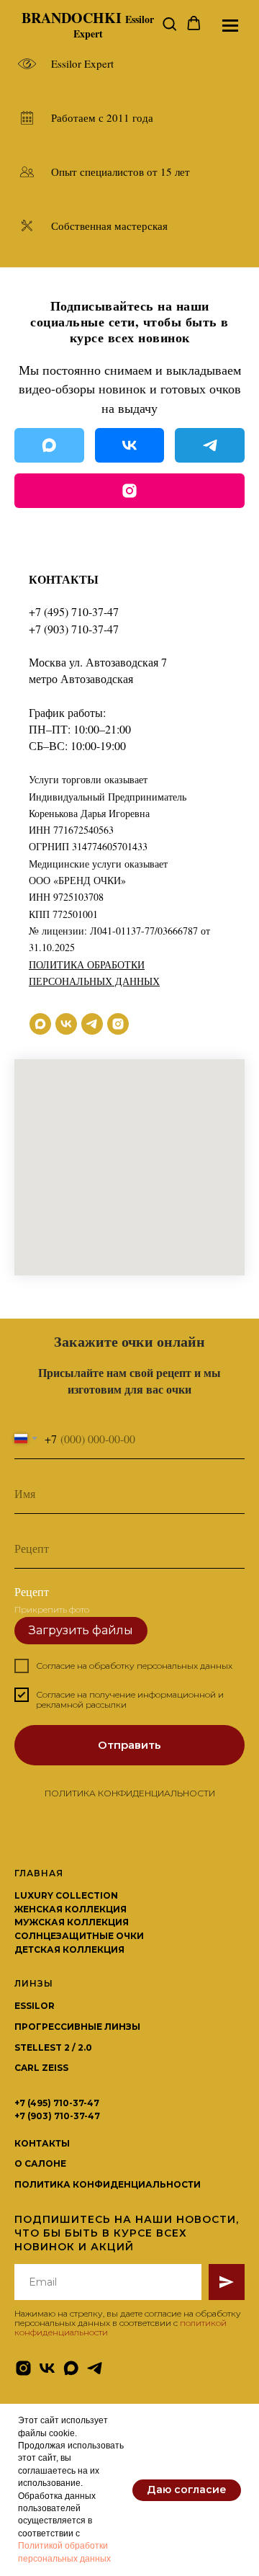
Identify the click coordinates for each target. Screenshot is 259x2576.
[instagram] (118, 1024)
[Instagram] (129, 491)
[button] (169, 24)
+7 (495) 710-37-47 (74, 611)
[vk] (66, 1024)
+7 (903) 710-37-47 (74, 629)
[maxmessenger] (40, 1024)
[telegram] (92, 1024)
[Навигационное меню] (230, 25)
